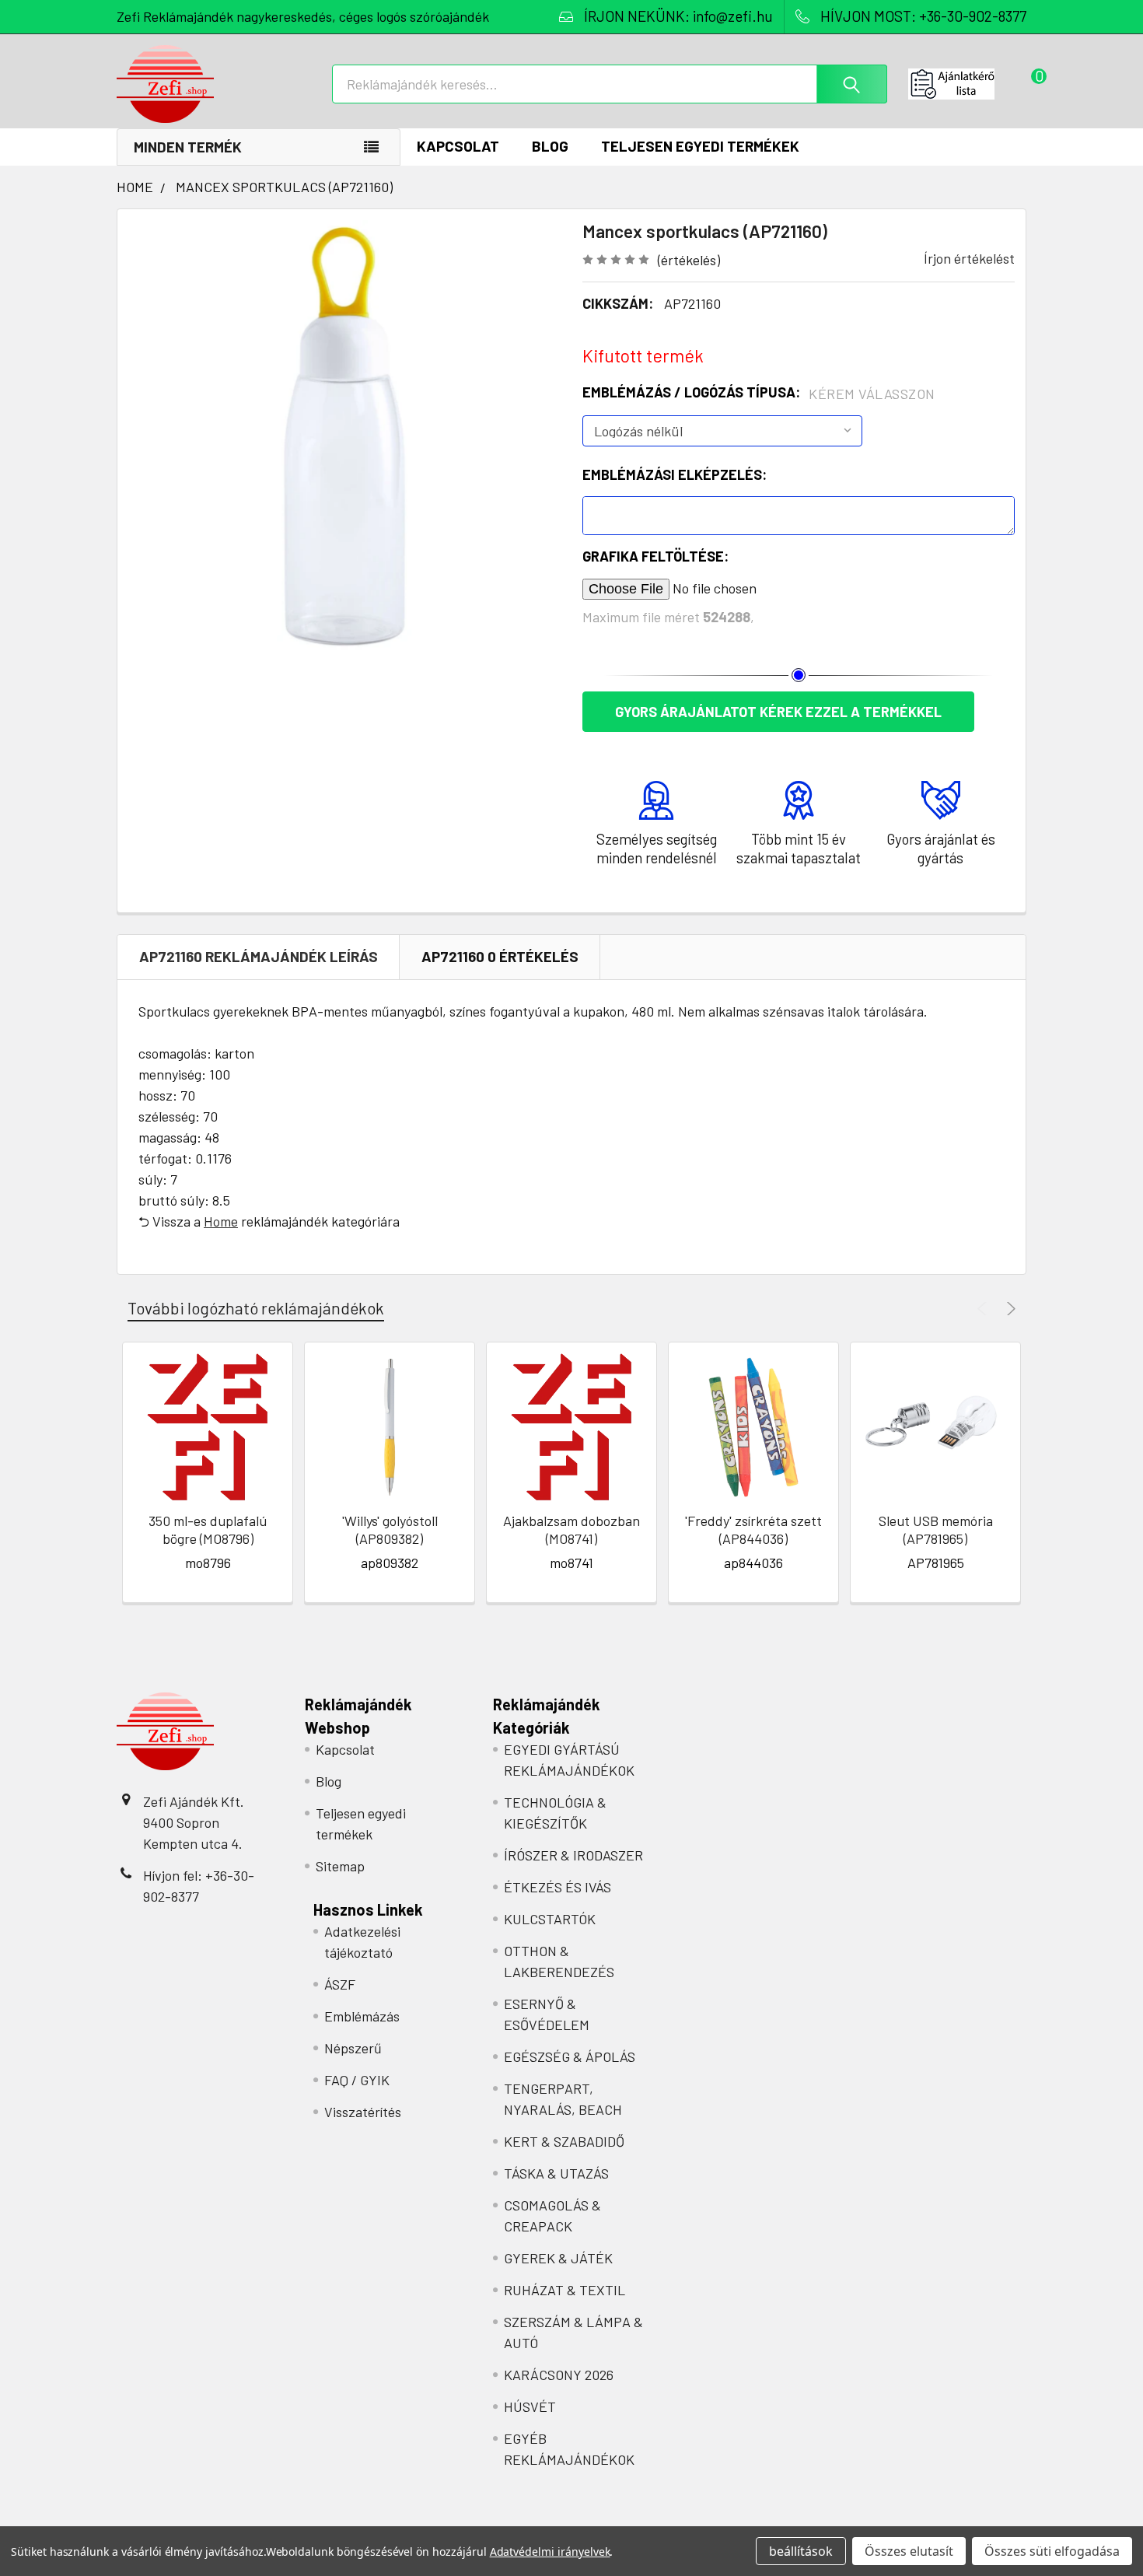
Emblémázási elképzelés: (675, 474)
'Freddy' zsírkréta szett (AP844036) (753, 1529)
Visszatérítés (363, 2112)
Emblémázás (362, 2016)
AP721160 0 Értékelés (500, 956)
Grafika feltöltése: (655, 556)
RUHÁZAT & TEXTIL (565, 2290)
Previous (984, 1309)
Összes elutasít (909, 2551)
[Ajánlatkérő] (967, 84)
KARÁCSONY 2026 (559, 2375)
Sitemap (340, 1866)
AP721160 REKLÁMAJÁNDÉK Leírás (259, 956)
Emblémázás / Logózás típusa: (759, 393)
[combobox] (610, 84)
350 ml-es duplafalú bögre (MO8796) (208, 1529)
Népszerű (353, 2048)
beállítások (801, 2551)
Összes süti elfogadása (1052, 2551)
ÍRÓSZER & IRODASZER (573, 1855)
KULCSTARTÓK (550, 1919)
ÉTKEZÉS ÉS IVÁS (558, 1887)
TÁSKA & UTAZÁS (556, 2173)
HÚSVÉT (530, 2406)
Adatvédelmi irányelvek (550, 2551)
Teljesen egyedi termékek (700, 146)
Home (221, 1221)
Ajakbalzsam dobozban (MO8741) (571, 1529)
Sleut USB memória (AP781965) (936, 1529)
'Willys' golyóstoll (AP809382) (390, 1529)
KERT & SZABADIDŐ (564, 2141)
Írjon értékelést (969, 258)
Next (1009, 1309)
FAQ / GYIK (357, 2080)
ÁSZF (340, 1984)
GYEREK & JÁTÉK (558, 2258)
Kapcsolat (458, 146)
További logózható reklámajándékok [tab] (256, 1308)
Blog (550, 146)
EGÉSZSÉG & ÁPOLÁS (570, 2056)
